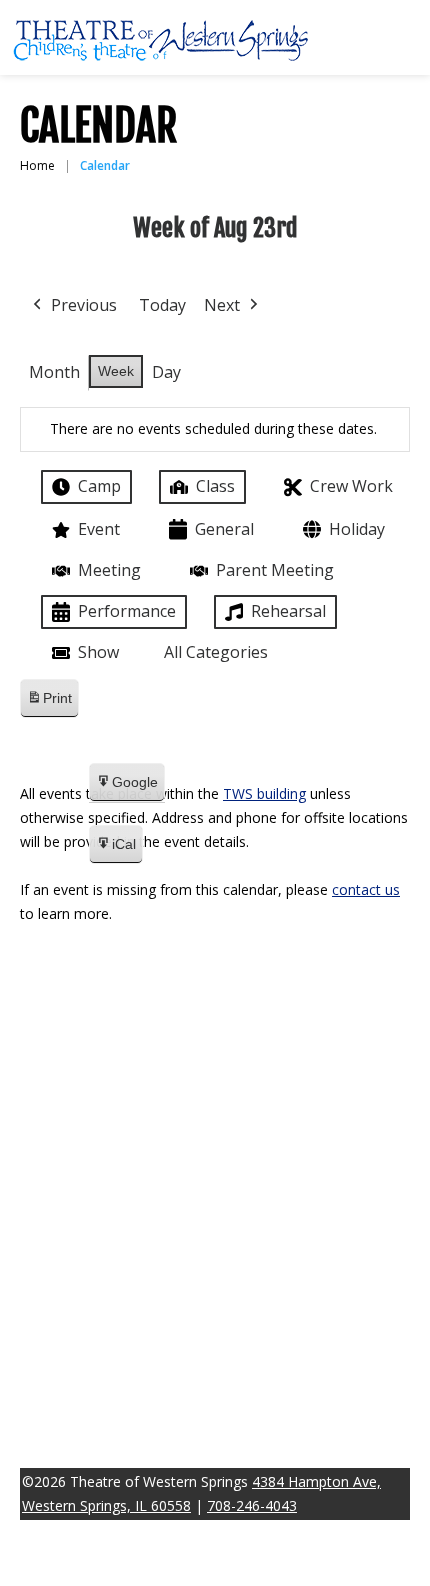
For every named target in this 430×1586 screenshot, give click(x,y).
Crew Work (351, 486)
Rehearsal (288, 611)
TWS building (264, 793)
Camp (99, 486)
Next (222, 305)
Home (37, 165)
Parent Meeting (275, 570)
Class (215, 486)
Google (126, 788)
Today (162, 305)
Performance (127, 611)
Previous (84, 305)
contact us (366, 889)
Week (116, 371)
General (224, 529)
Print (49, 703)
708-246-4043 (252, 1505)
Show (98, 652)
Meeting (109, 570)
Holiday (357, 529)
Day (166, 372)
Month (54, 372)
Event (99, 529)
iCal (115, 850)
